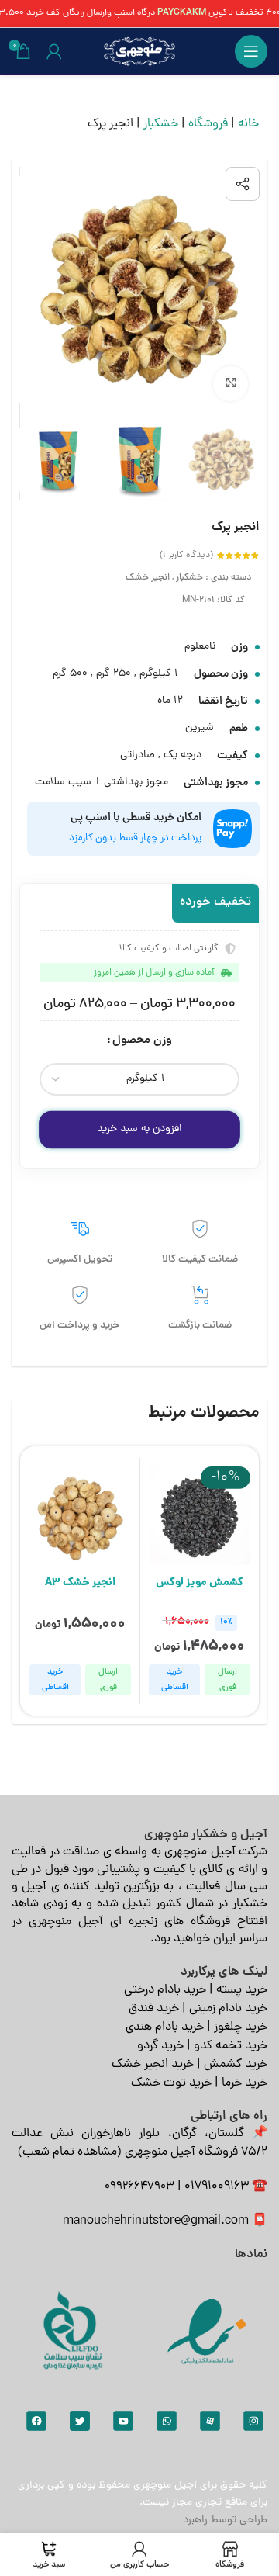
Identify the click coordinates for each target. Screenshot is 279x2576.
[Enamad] (207, 2331)
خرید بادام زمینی (228, 2009)
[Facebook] (36, 2421)
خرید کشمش (236, 2065)
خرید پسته (242, 1990)
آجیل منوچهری (165, 2486)
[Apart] (210, 2421)
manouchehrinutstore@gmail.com (156, 2221)
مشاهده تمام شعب (70, 2152)
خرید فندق (154, 2009)
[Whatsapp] (167, 2421)
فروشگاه (208, 124)
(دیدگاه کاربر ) (186, 556)
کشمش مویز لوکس (200, 1583)
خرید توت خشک (171, 2083)
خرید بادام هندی (165, 2027)
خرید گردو (160, 2046)
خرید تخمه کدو (231, 2046)
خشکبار (161, 124)
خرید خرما (245, 2083)
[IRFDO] (72, 2331)
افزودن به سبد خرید (139, 1129)
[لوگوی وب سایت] (139, 52)
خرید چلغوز (241, 2027)
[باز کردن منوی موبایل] (251, 51)
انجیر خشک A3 (80, 1583)
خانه (248, 124)
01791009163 (217, 2186)
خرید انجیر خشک (153, 2065)
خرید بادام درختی (165, 1990)
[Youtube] (123, 2421)
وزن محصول (142, 1041)
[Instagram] (253, 2421)
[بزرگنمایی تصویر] (231, 384)
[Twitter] (80, 2421)
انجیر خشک (148, 578)
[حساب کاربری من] (54, 51)
